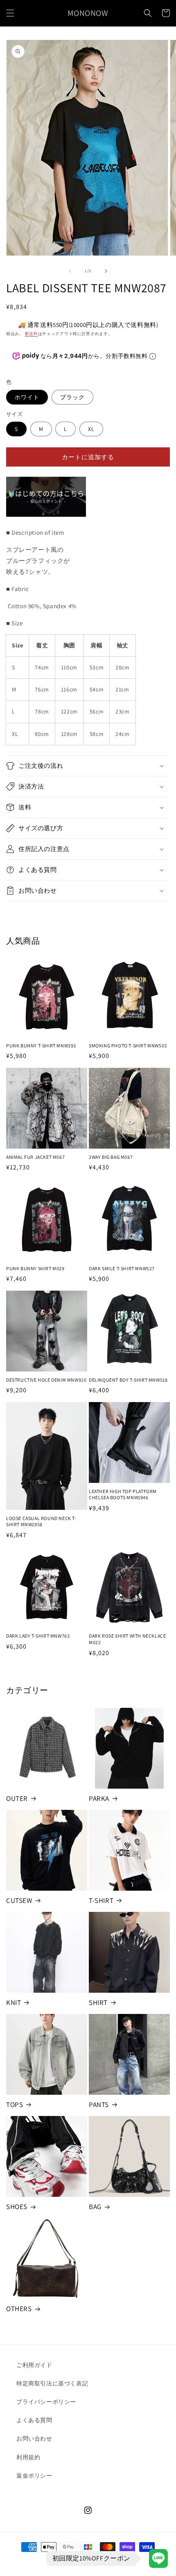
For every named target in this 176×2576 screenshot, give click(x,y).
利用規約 (28, 2457)
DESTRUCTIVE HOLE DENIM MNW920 (46, 1380)
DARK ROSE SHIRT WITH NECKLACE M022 (127, 1639)
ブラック (72, 397)
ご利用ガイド (34, 2365)
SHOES (17, 2207)
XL (91, 429)
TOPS (15, 2105)
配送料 (32, 334)
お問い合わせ (34, 2438)
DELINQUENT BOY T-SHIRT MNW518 (128, 1380)
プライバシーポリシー (46, 2402)
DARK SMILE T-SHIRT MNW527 (122, 1268)
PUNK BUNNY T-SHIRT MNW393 (41, 1046)
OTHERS (19, 2309)
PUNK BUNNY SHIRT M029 (35, 1268)
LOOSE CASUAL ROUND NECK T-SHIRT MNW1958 (41, 1521)
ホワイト (27, 397)
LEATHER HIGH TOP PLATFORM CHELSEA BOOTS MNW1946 (123, 1495)
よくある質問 (34, 2420)
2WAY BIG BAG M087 (111, 1157)
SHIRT (98, 2003)
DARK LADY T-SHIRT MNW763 (38, 1636)
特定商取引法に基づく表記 (52, 2383)
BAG (95, 2207)
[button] (10, 13)
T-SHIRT (101, 1900)
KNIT (14, 2003)
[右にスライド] (106, 271)
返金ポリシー (34, 2476)
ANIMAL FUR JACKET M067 (35, 1157)
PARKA (99, 1798)
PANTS (99, 2105)
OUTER (17, 1798)
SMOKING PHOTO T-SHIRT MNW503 (128, 1046)
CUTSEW (19, 1900)
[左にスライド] (70, 271)
